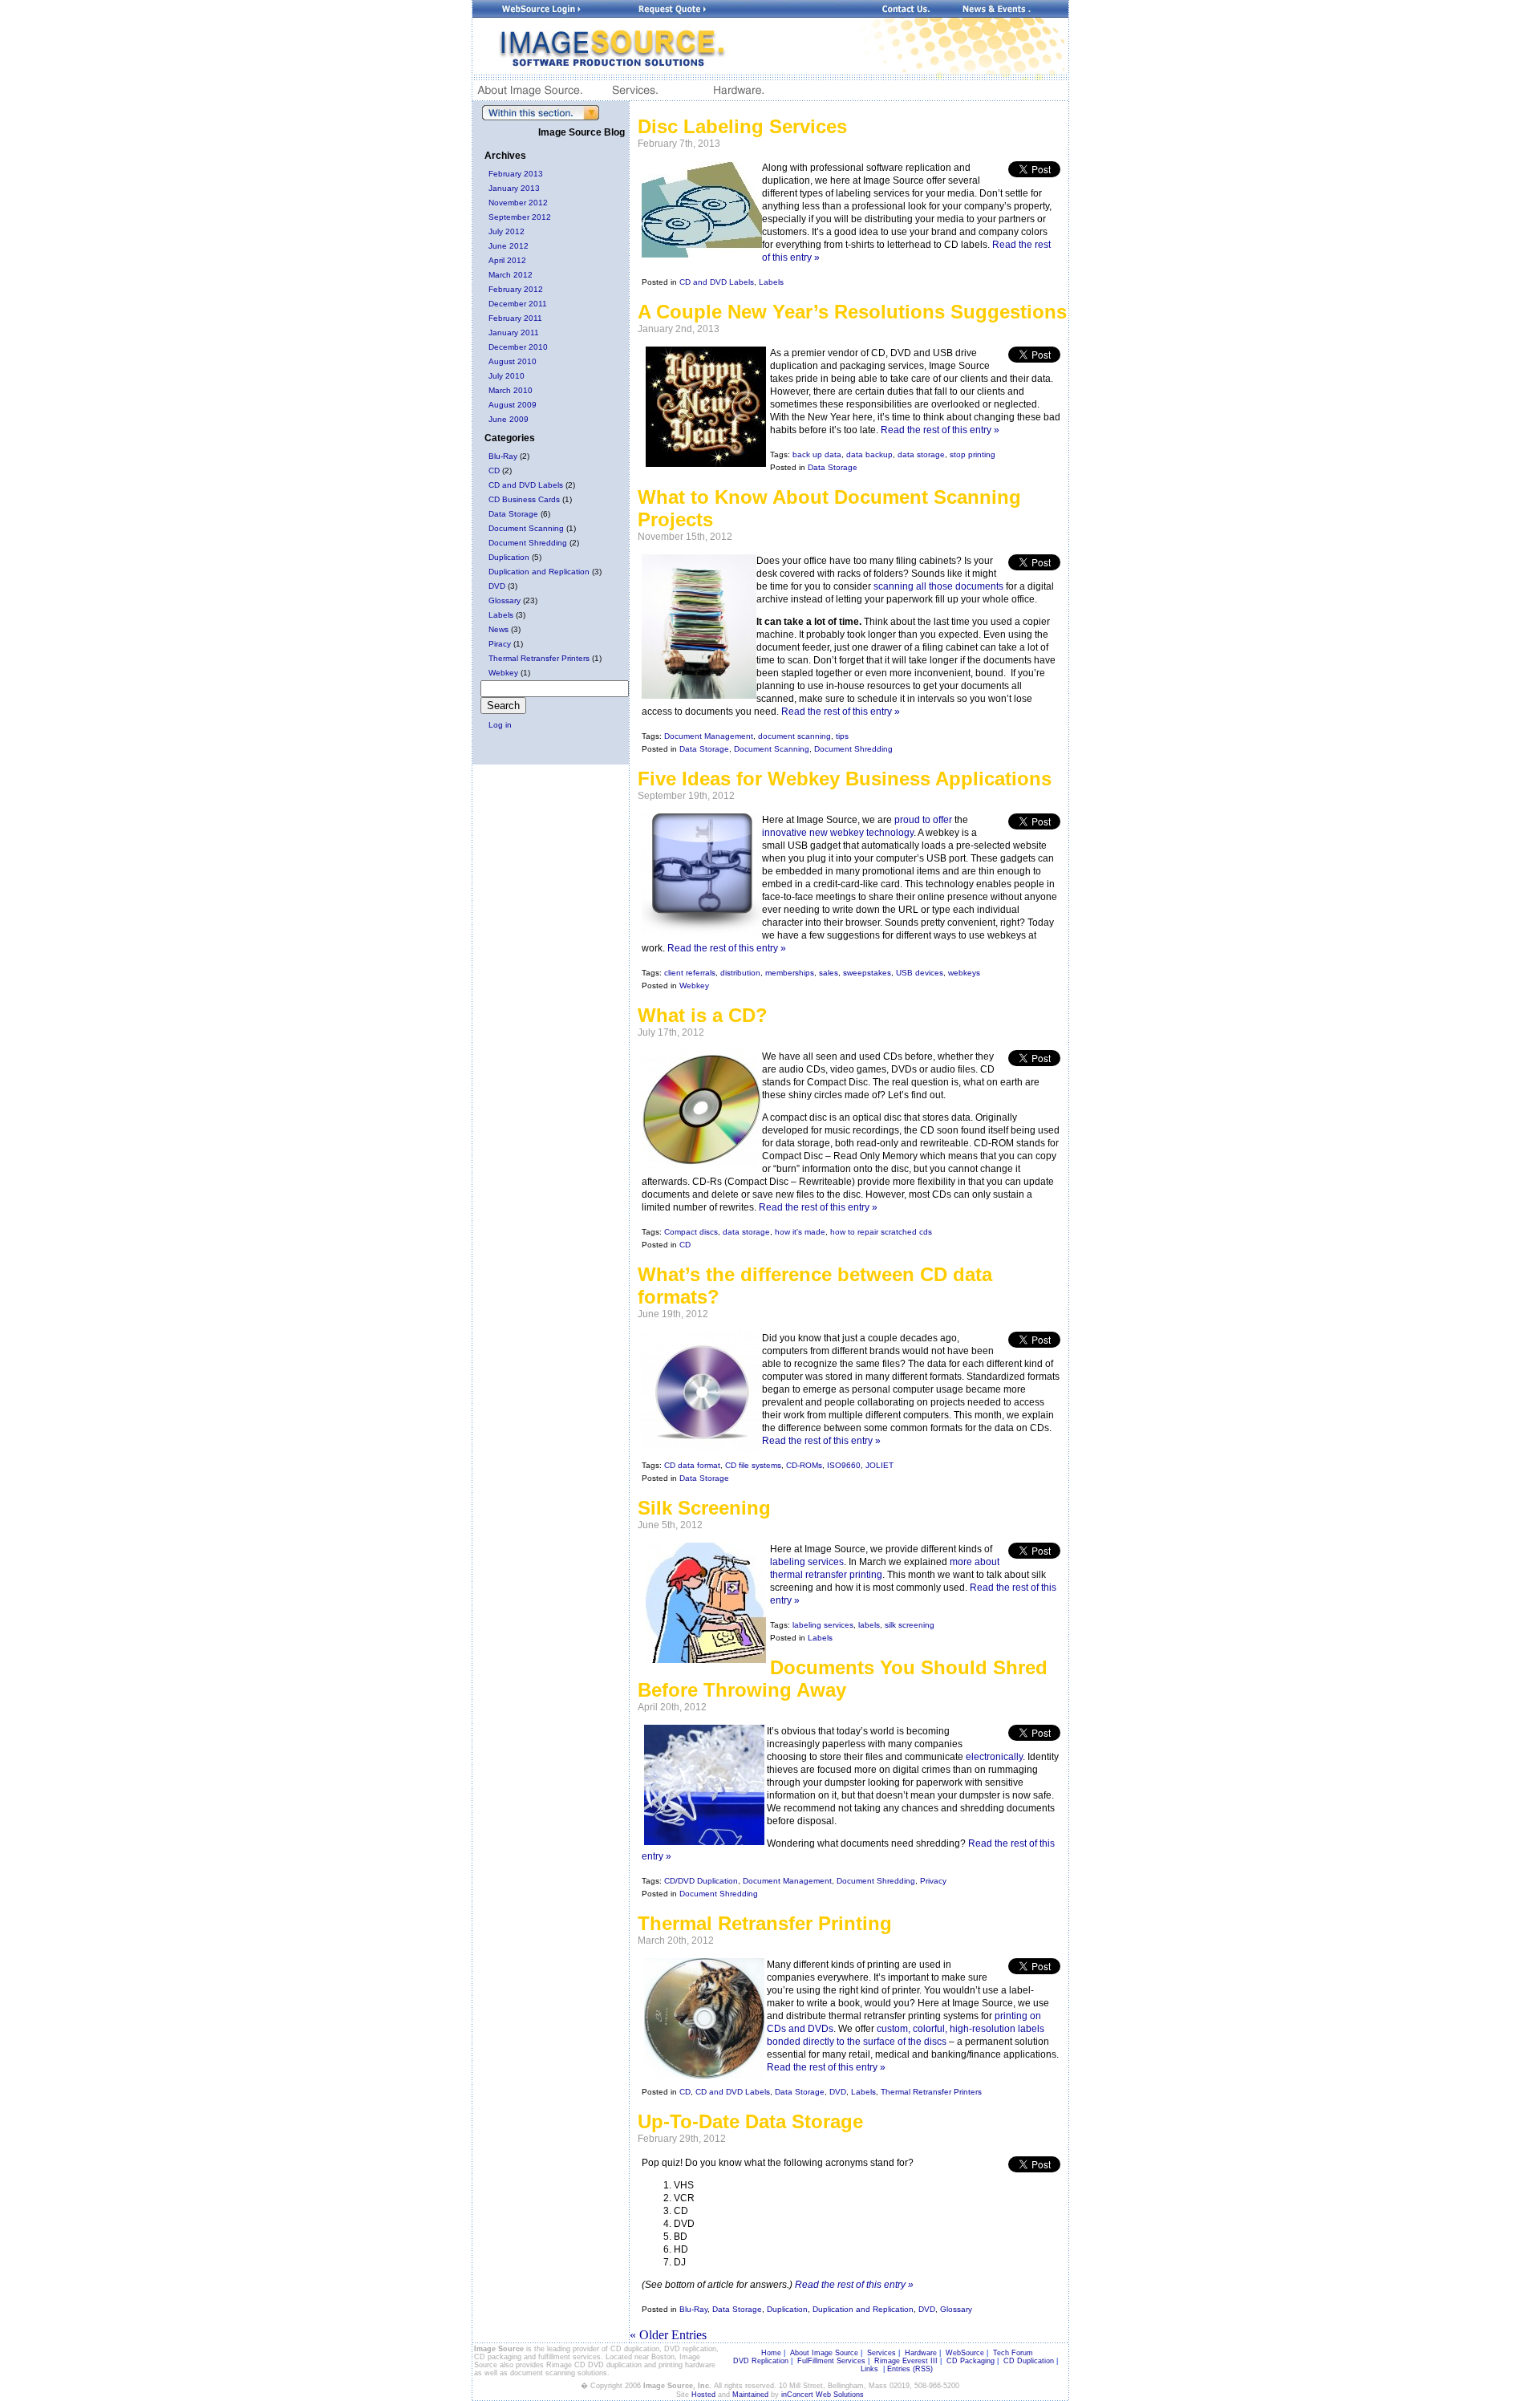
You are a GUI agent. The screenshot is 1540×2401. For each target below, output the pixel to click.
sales (829, 973)
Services (881, 2353)
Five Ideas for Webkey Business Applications (845, 779)
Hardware (921, 2353)
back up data (817, 454)
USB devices (920, 973)
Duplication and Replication (539, 572)
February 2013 (516, 174)
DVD (497, 586)
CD (494, 470)
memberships (790, 973)
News (498, 629)
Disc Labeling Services (742, 126)
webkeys (964, 973)
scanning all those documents (938, 586)
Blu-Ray (503, 456)
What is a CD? (703, 1015)
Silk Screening (704, 1508)
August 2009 (513, 405)
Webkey (503, 673)
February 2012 (516, 289)
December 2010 (518, 347)
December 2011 (518, 304)
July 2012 (507, 231)
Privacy (933, 1881)
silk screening (910, 1625)
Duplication (509, 557)
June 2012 (509, 246)
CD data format (692, 1465)
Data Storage (513, 514)
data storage (921, 454)
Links (869, 2369)
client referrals (690, 973)
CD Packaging (971, 2361)
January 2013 (514, 188)
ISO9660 (844, 1465)
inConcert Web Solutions (823, 2395)
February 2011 (515, 318)
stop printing (973, 454)
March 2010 (511, 390)
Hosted (703, 2395)
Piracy (500, 644)
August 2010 (513, 361)
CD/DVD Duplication (701, 1881)
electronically (994, 1757)
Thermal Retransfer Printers (539, 658)
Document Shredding (528, 543)
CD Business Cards (524, 499)
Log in (500, 725)
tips (842, 736)
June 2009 (509, 419)
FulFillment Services (831, 2361)
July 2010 (507, 376)
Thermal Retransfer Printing (765, 1923)
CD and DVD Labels (526, 485)
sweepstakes (867, 973)
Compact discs (691, 1232)
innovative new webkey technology (838, 833)
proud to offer (923, 820)
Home (771, 2353)
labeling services (807, 1562)
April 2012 (507, 260)
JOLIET (879, 1465)
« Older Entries (668, 2335)
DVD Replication (761, 2361)
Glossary (505, 600)
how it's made (800, 1232)
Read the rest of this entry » (940, 430)
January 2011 (514, 333)
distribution (740, 973)
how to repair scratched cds (881, 1232)
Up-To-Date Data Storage (750, 2121)
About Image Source (824, 2353)
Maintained (750, 2395)
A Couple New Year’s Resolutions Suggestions (852, 312)
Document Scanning (526, 528)
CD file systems (753, 1465)
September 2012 (520, 217)
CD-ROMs (804, 1465)
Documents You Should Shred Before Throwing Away (843, 1679)
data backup (869, 454)
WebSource (965, 2353)
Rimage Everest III (906, 2361)
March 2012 (511, 275)
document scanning (794, 736)
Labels (501, 615)
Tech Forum (1013, 2353)
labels (869, 1625)
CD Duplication (1029, 2361)
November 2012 (518, 203)
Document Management (709, 736)
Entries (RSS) (910, 2369)
